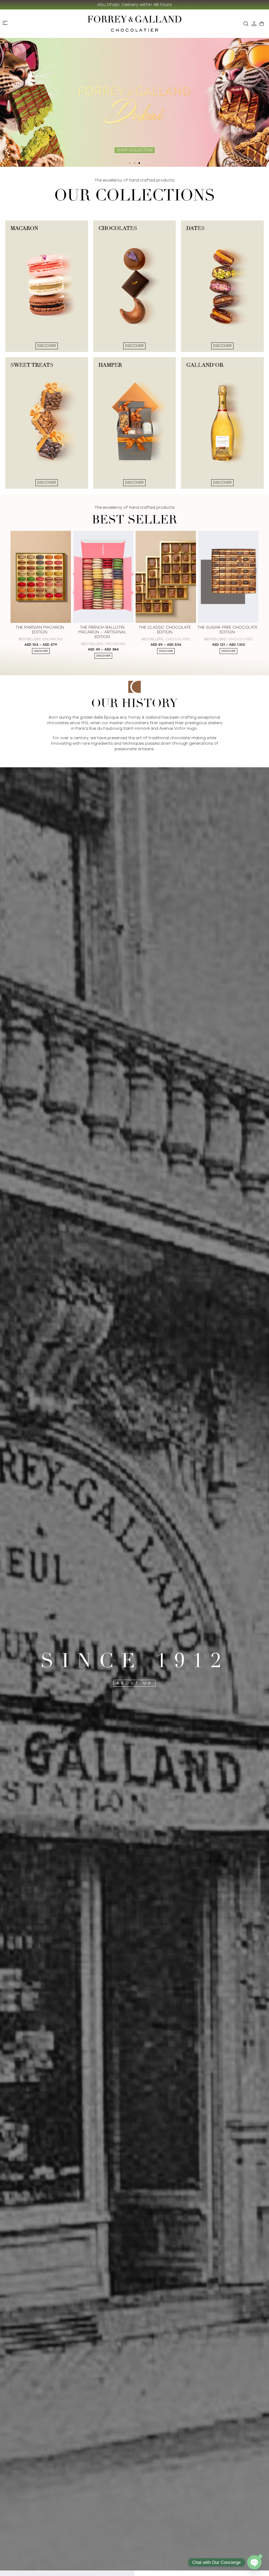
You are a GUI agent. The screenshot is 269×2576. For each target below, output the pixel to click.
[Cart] (262, 24)
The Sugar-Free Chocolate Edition (102, 630)
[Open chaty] (254, 2562)
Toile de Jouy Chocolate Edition (165, 630)
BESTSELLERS (27, 639)
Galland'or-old (240, 634)
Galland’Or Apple (227, 627)
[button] (130, 163)
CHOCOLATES (53, 639)
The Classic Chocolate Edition (40, 630)
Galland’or (228, 638)
